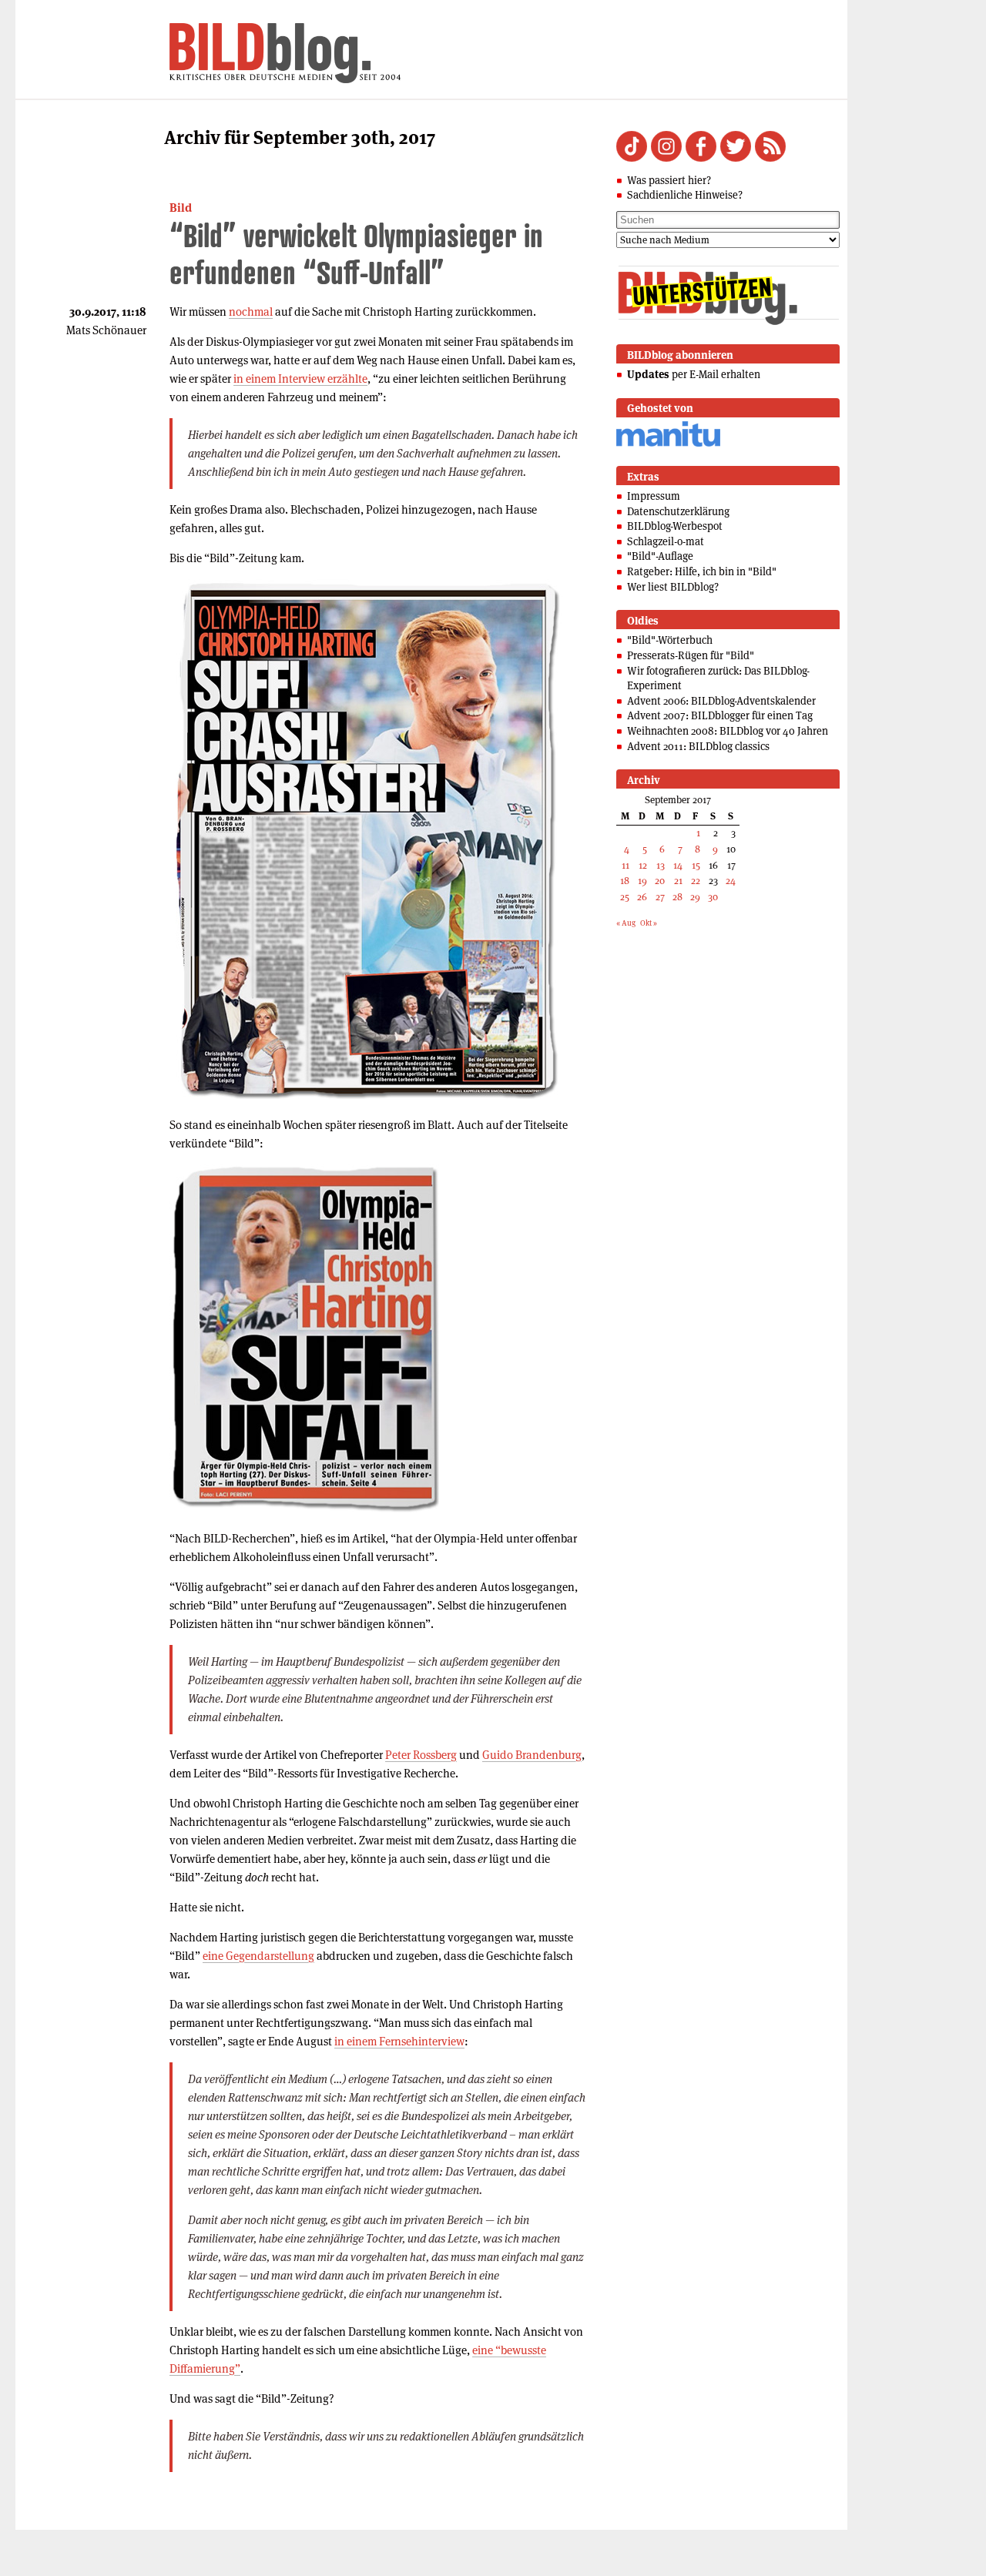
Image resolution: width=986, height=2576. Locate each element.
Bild (181, 208)
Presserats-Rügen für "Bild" (691, 655)
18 (625, 881)
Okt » (649, 923)
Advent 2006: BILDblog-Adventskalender (721, 701)
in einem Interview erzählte (300, 379)
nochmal (251, 312)
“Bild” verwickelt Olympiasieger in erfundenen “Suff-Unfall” (356, 254)
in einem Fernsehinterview (399, 2041)
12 (643, 865)
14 (678, 865)
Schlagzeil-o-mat (666, 541)
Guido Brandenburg (532, 1755)
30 (713, 897)
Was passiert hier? (669, 180)
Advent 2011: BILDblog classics (698, 746)
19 (642, 881)
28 (677, 897)
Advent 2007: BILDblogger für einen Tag (720, 715)
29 (695, 897)
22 (696, 881)
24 (731, 881)
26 (642, 897)
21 (678, 881)
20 (660, 881)
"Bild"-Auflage (660, 556)
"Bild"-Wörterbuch (670, 640)
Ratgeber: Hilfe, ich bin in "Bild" (702, 571)
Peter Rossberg (421, 1755)
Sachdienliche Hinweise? (685, 195)
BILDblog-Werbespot (675, 526)
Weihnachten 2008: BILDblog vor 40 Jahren (728, 731)
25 (625, 897)
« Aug (626, 923)
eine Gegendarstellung (258, 1956)
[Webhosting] (668, 444)
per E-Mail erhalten (694, 374)
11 (625, 865)
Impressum (654, 496)
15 (696, 865)
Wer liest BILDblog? (673, 587)
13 (661, 865)
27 (660, 897)
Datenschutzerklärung (678, 511)
